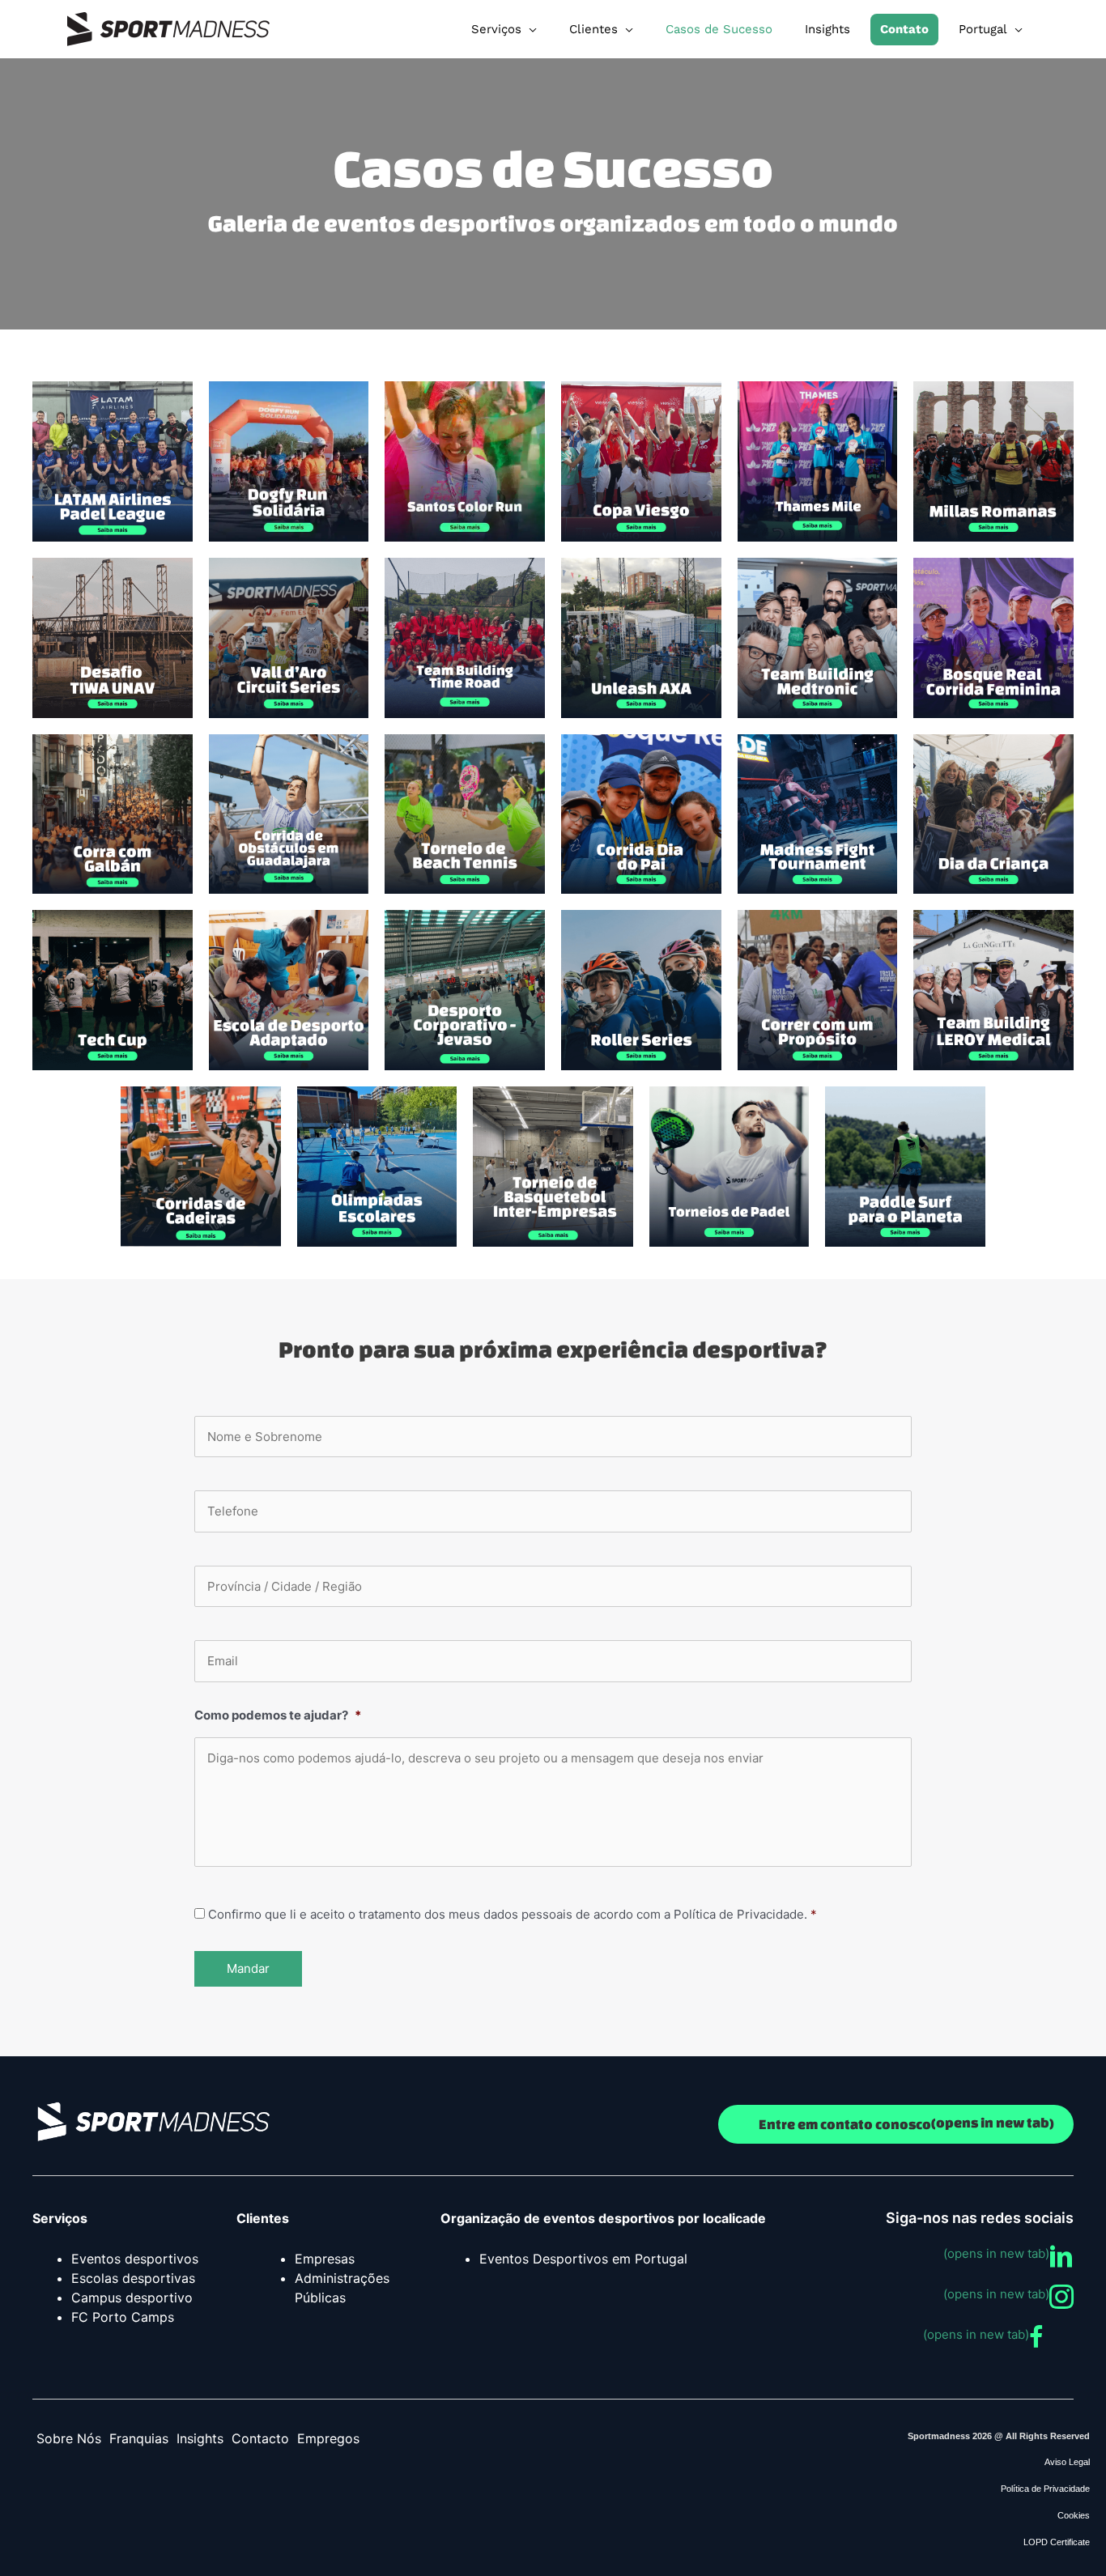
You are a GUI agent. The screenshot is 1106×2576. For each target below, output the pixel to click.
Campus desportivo (132, 2298)
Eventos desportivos (135, 2259)
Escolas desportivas (133, 2278)
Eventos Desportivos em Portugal (583, 2259)
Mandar (248, 1968)
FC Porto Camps (123, 2317)
